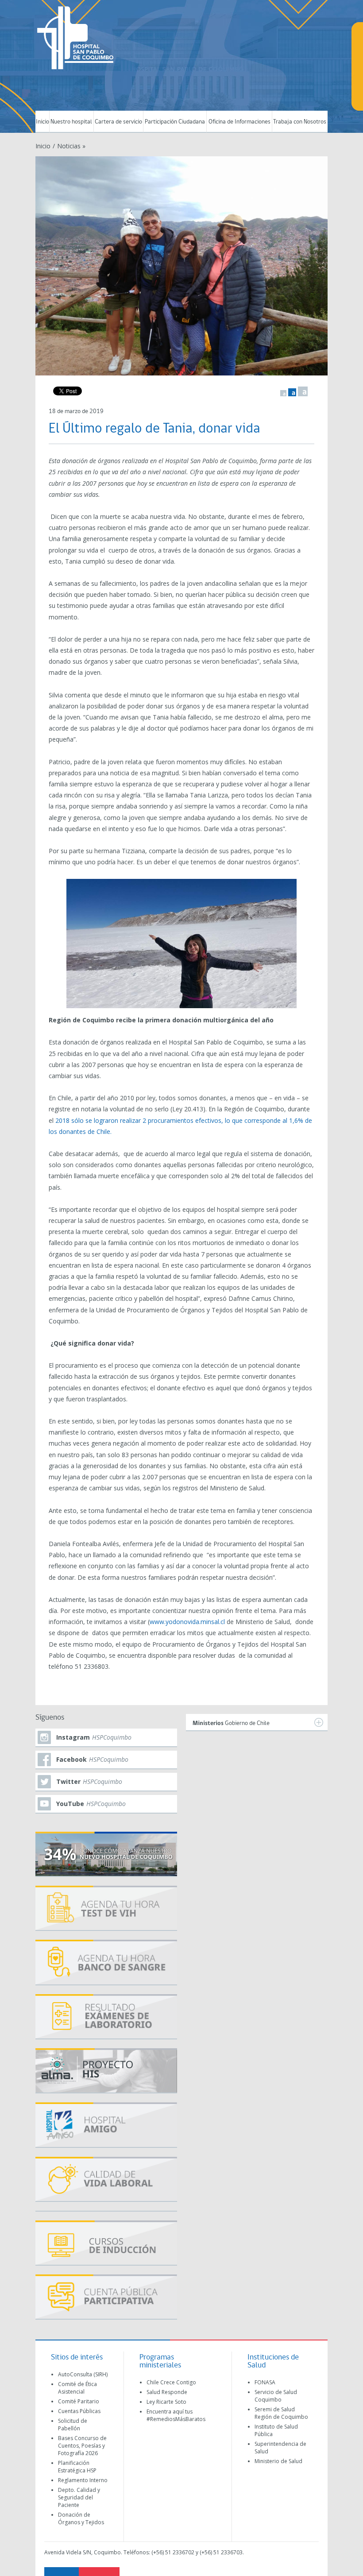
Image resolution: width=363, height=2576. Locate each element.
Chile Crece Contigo (171, 2382)
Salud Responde (167, 2392)
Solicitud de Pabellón (73, 2425)
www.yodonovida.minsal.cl (187, 1622)
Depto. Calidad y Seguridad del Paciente (79, 2497)
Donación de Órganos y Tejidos (81, 2518)
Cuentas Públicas (79, 2411)
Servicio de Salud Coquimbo (276, 2396)
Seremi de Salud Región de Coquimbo (281, 2413)
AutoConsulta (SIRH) (83, 2374)
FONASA (265, 2382)
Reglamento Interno (83, 2480)
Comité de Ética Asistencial (77, 2388)
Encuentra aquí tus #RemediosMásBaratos (176, 2415)
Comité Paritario (79, 2401)
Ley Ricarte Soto (166, 2402)
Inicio (42, 122)
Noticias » (71, 146)
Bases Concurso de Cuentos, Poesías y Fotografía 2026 (82, 2446)
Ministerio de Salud (278, 2461)
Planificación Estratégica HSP (77, 2467)
